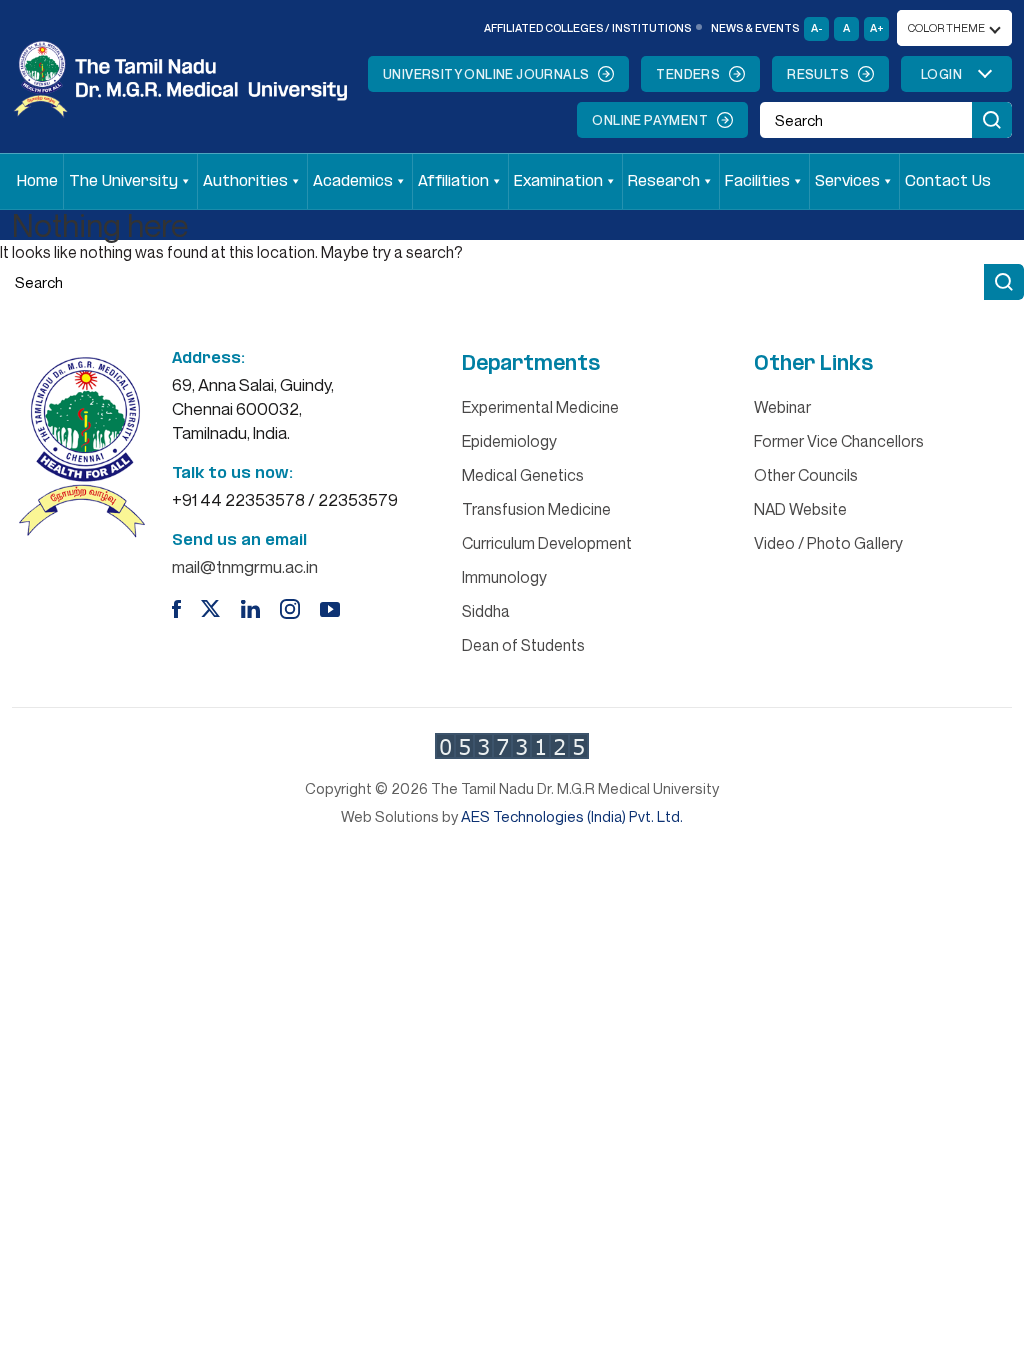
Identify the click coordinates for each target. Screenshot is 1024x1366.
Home (37, 181)
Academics (353, 181)
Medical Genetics (523, 475)
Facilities (757, 181)
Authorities (245, 181)
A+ (877, 27)
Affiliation (453, 181)
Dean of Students (523, 645)
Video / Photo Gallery (828, 543)
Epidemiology (509, 441)
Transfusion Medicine (536, 509)
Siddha (486, 611)
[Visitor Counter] (512, 746)
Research (664, 181)
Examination (558, 181)
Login (941, 74)
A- (816, 27)
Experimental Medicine (540, 407)
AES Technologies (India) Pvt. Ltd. (572, 816)
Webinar (782, 407)
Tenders (688, 74)
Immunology (504, 577)
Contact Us (948, 181)
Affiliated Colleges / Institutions (587, 27)
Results (818, 74)
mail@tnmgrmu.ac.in (245, 566)
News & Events (755, 27)
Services (847, 181)
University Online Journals (486, 74)
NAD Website (800, 509)
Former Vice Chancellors (839, 441)
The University (123, 181)
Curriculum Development (547, 543)
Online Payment (650, 120)
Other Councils (806, 475)
